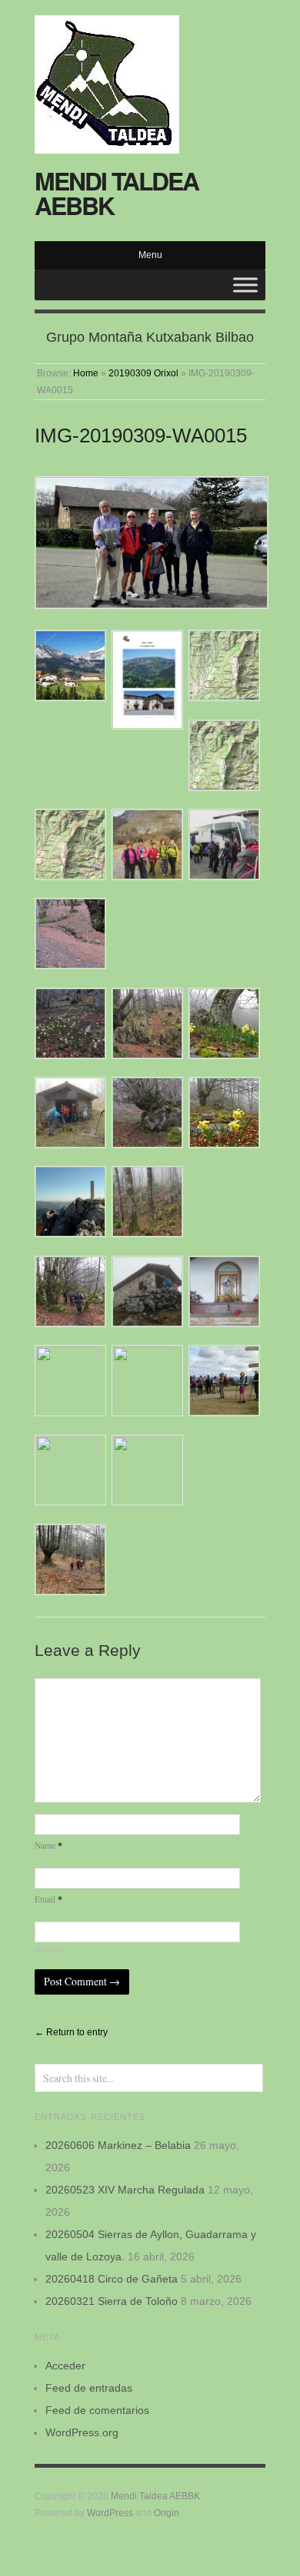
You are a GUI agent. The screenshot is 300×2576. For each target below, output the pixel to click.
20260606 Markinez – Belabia (118, 2145)
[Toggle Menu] (245, 285)
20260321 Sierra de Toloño (112, 2301)
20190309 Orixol (143, 373)
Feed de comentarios (97, 2410)
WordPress (110, 2513)
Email (48, 1899)
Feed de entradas (89, 2388)
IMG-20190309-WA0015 (141, 435)
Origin (167, 2513)
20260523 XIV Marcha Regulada (125, 2190)
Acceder (65, 2366)
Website (49, 1950)
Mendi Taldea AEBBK (117, 193)
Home (86, 373)
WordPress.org (82, 2432)
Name (48, 1845)
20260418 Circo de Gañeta (112, 2279)
